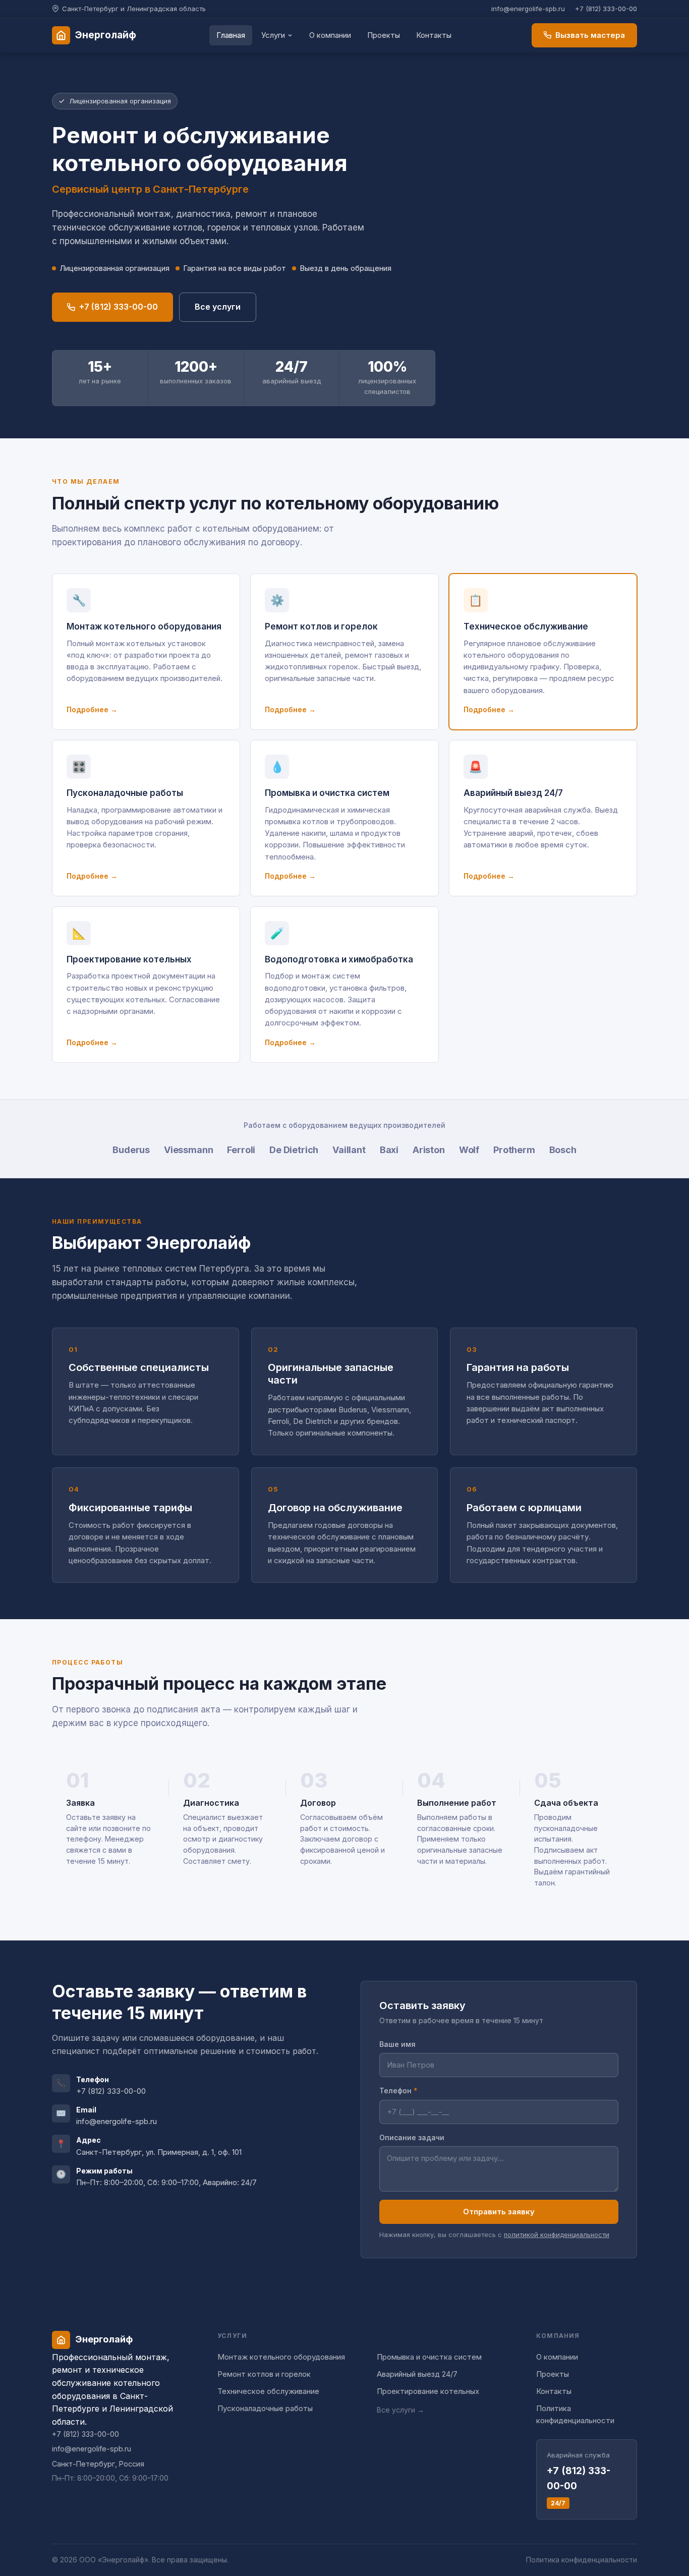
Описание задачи (412, 2137)
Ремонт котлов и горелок (264, 2374)
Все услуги (218, 307)
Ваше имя (397, 2044)
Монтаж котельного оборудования (281, 2357)
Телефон (398, 2091)
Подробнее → (92, 709)
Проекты (384, 35)
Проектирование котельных (428, 2391)
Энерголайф (106, 35)
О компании (330, 35)
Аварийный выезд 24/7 (417, 2374)
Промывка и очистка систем (429, 2357)
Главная (231, 35)
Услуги (273, 35)
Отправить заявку (499, 2212)
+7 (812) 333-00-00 (606, 9)
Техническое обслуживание (268, 2391)
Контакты (434, 35)
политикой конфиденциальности (557, 2235)
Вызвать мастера (590, 35)
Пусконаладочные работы (265, 2408)
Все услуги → (400, 2410)
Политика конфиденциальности (575, 2414)
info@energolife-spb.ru (528, 9)
